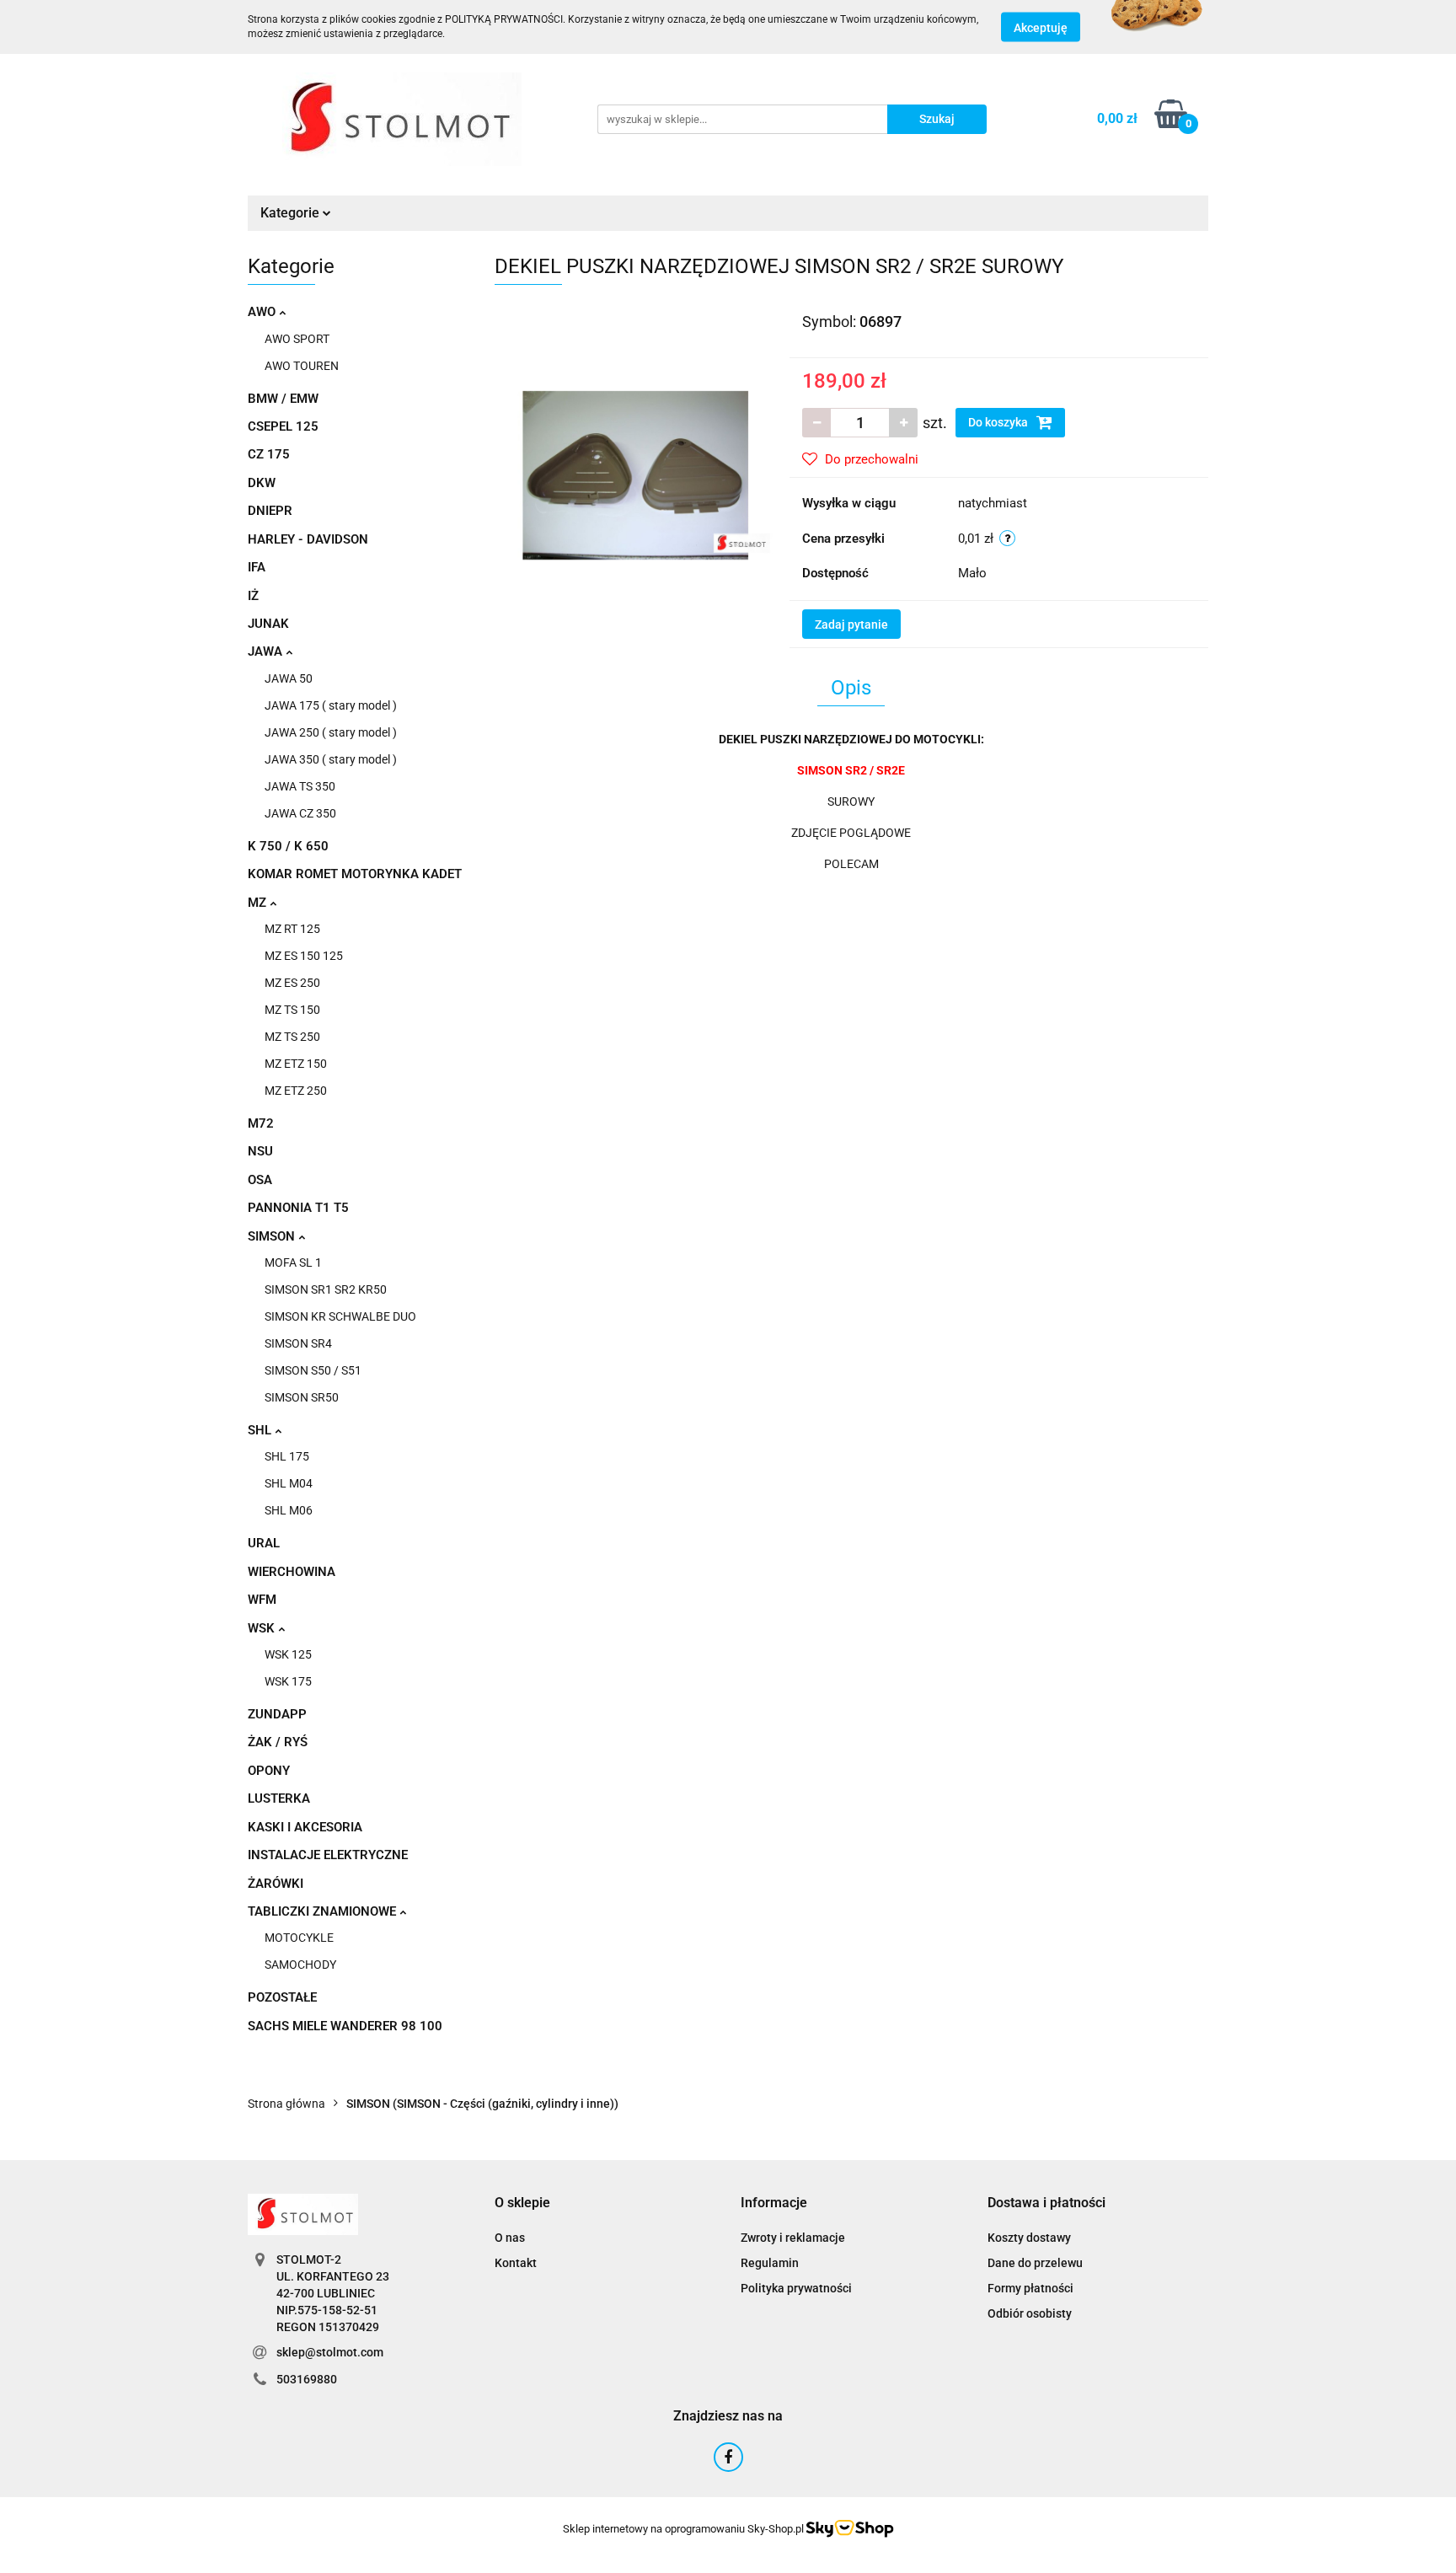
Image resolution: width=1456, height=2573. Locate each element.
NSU (260, 1151)
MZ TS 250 (292, 1037)
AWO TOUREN (302, 366)
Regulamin (770, 2263)
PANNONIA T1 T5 (298, 1208)
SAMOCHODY (300, 1965)
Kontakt (516, 2263)
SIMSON (273, 1236)
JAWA (267, 651)
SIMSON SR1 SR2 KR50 (326, 1289)
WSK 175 (288, 1681)
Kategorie (292, 213)
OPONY (269, 1771)
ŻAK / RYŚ (278, 1742)
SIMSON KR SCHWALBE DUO (340, 1316)
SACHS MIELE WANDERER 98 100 (345, 2026)
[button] (522, 2203)
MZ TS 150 (292, 1010)
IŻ (253, 596)
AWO (263, 312)
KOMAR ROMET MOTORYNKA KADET (355, 874)
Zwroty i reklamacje (793, 2238)
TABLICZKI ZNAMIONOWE (324, 1911)
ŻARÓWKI (276, 1884)
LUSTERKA (279, 1798)
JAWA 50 (289, 678)
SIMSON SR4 (298, 1343)
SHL (261, 1430)
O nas (510, 2238)
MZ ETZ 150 (296, 1064)
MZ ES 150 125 (304, 956)
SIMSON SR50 (302, 1397)
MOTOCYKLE (299, 1938)
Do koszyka (999, 422)
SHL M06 (289, 1510)
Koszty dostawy (1029, 2238)
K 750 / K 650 (288, 846)
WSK (263, 1628)
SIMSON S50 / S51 (313, 1370)
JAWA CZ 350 (300, 813)
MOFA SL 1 (293, 1262)
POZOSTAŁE (282, 1997)
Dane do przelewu (1035, 2263)
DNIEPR (270, 511)
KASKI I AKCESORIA (305, 1827)
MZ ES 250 (292, 983)
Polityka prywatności (796, 2288)
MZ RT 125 (292, 929)
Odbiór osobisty (1030, 2313)
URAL (264, 1543)
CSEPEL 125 (283, 426)
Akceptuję (1041, 28)
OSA (260, 1180)
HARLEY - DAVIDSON (308, 539)
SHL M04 (289, 1483)
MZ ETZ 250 (296, 1091)
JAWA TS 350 (300, 786)
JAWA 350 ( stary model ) (331, 759)
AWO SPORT (297, 339)
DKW (262, 483)
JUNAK (268, 624)
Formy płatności (1030, 2288)
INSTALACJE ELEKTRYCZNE (328, 1855)
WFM (262, 1600)
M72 (261, 1123)
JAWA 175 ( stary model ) (331, 705)
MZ (259, 903)
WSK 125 (288, 1654)
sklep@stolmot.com (330, 2352)
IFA (257, 567)
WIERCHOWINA (292, 1572)
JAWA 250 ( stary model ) (331, 732)
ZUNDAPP (277, 1714)
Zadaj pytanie (851, 624)
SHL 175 (287, 1456)
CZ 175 (269, 454)
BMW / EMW (283, 399)
